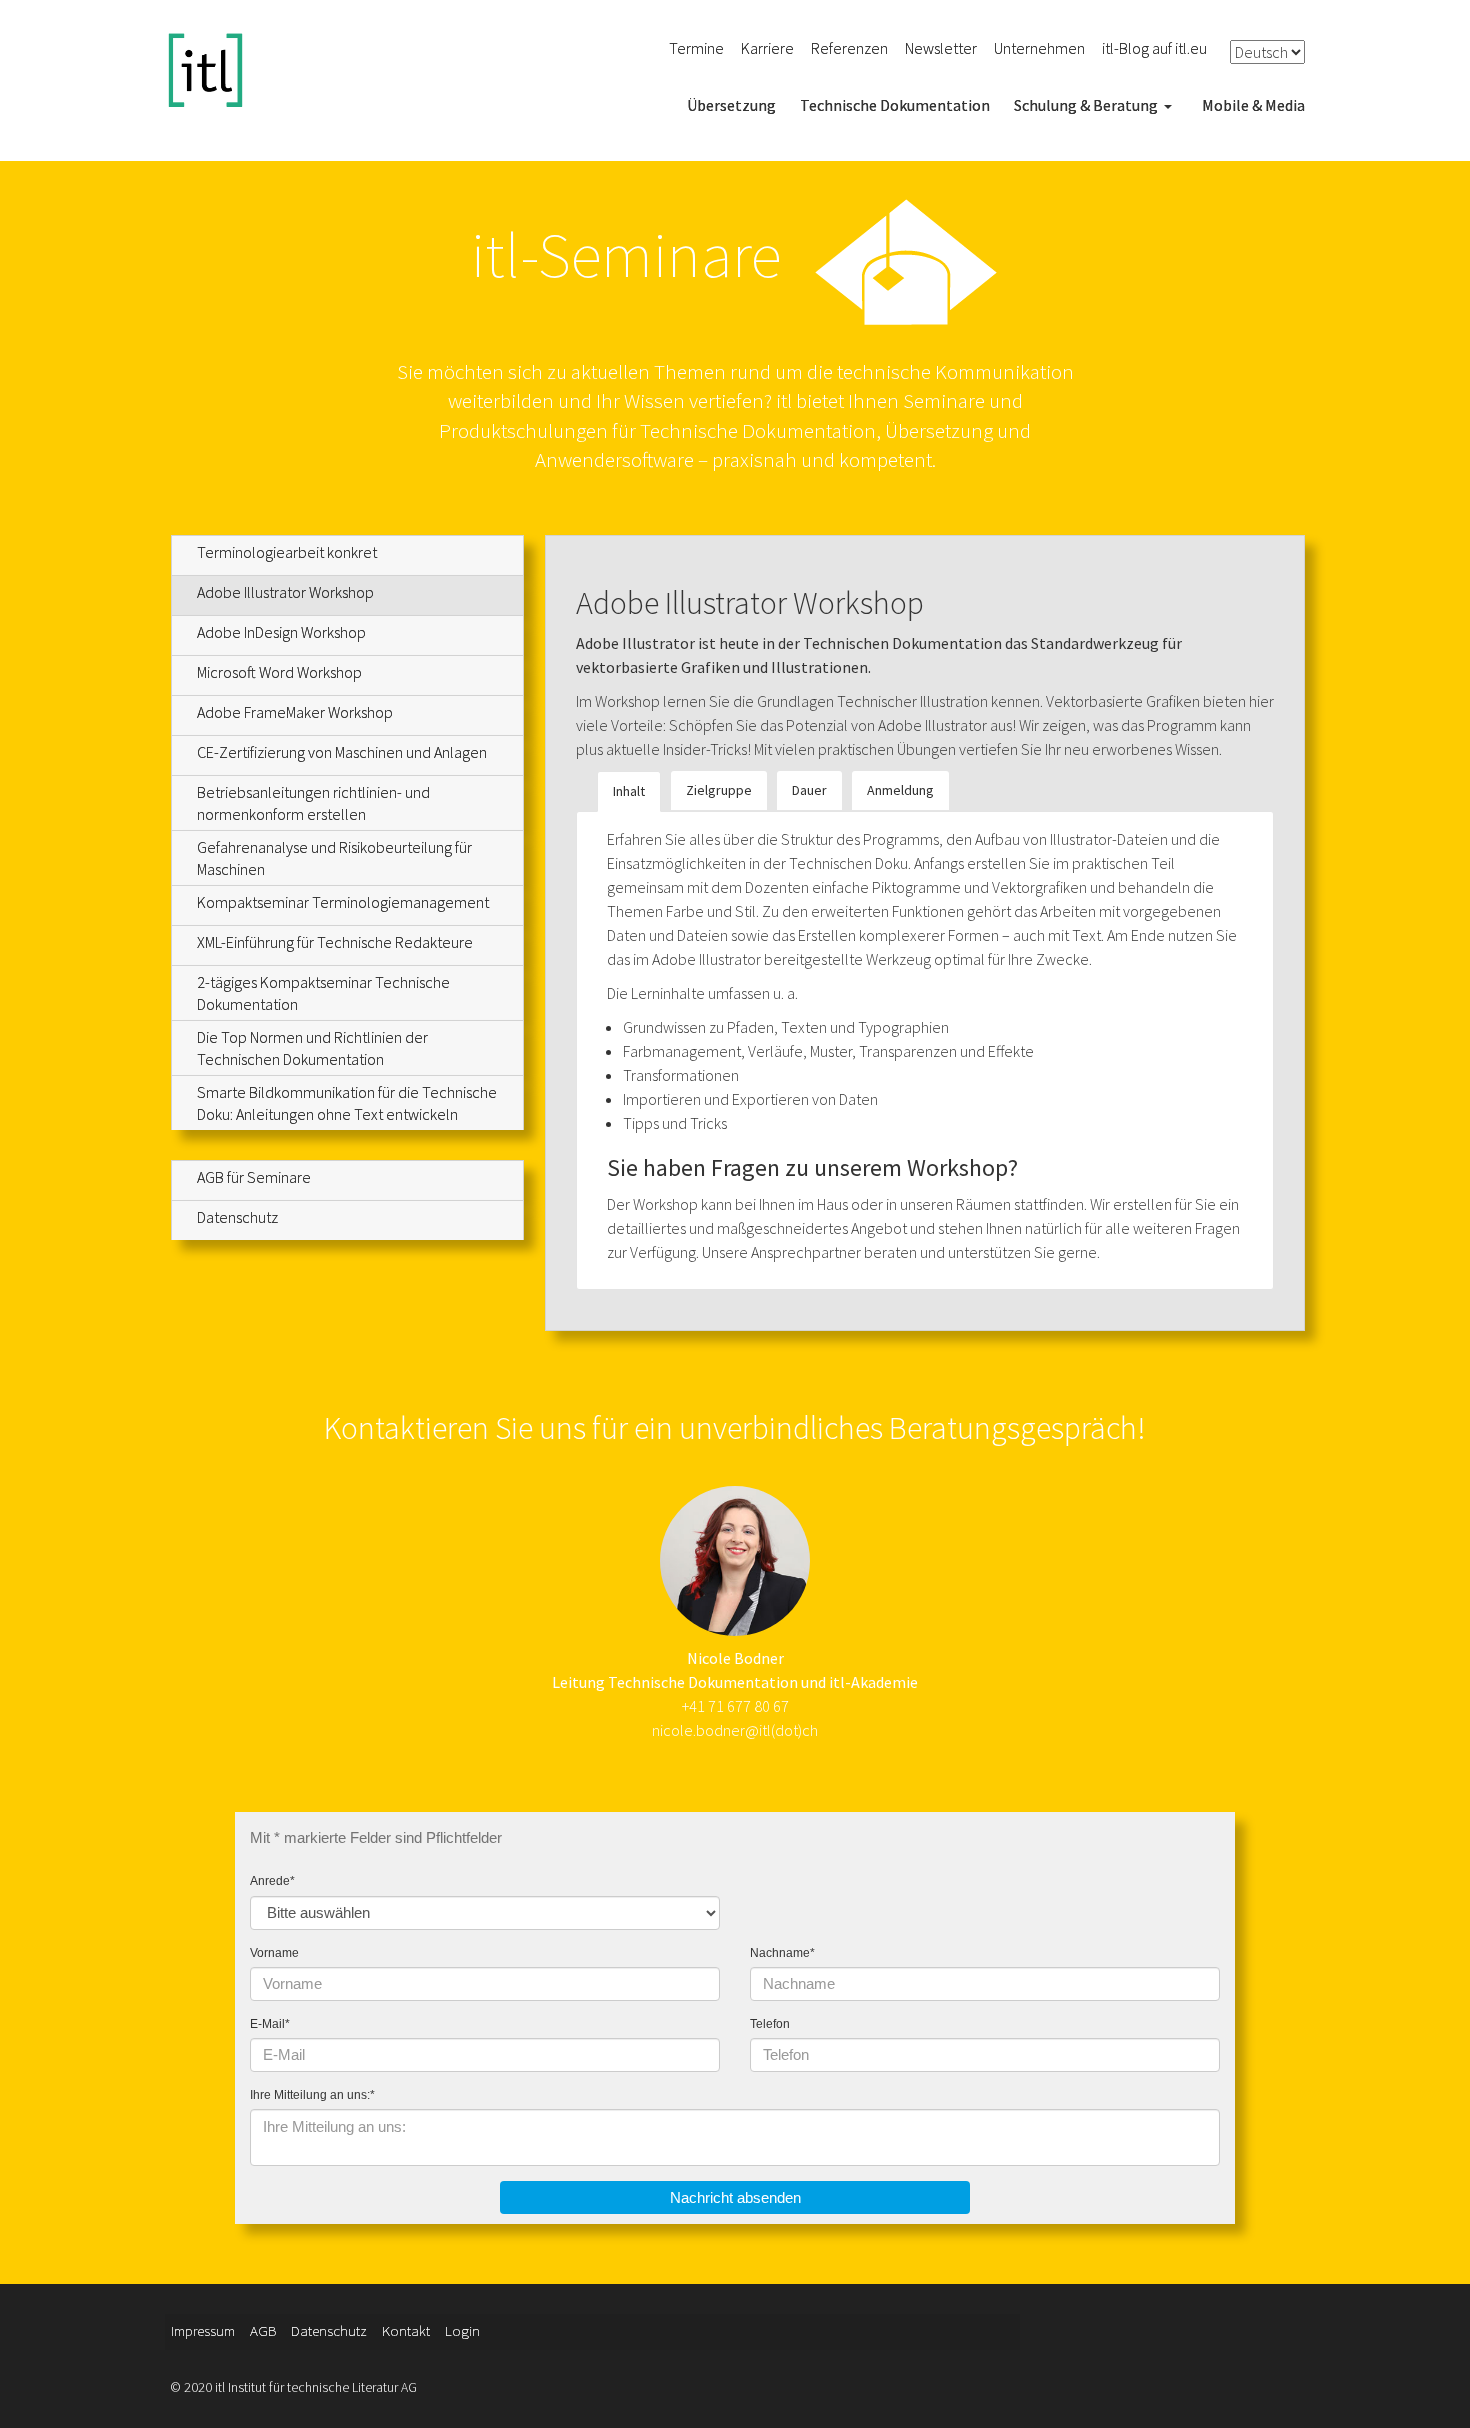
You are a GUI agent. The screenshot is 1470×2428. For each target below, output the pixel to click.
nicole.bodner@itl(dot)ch (735, 1730)
